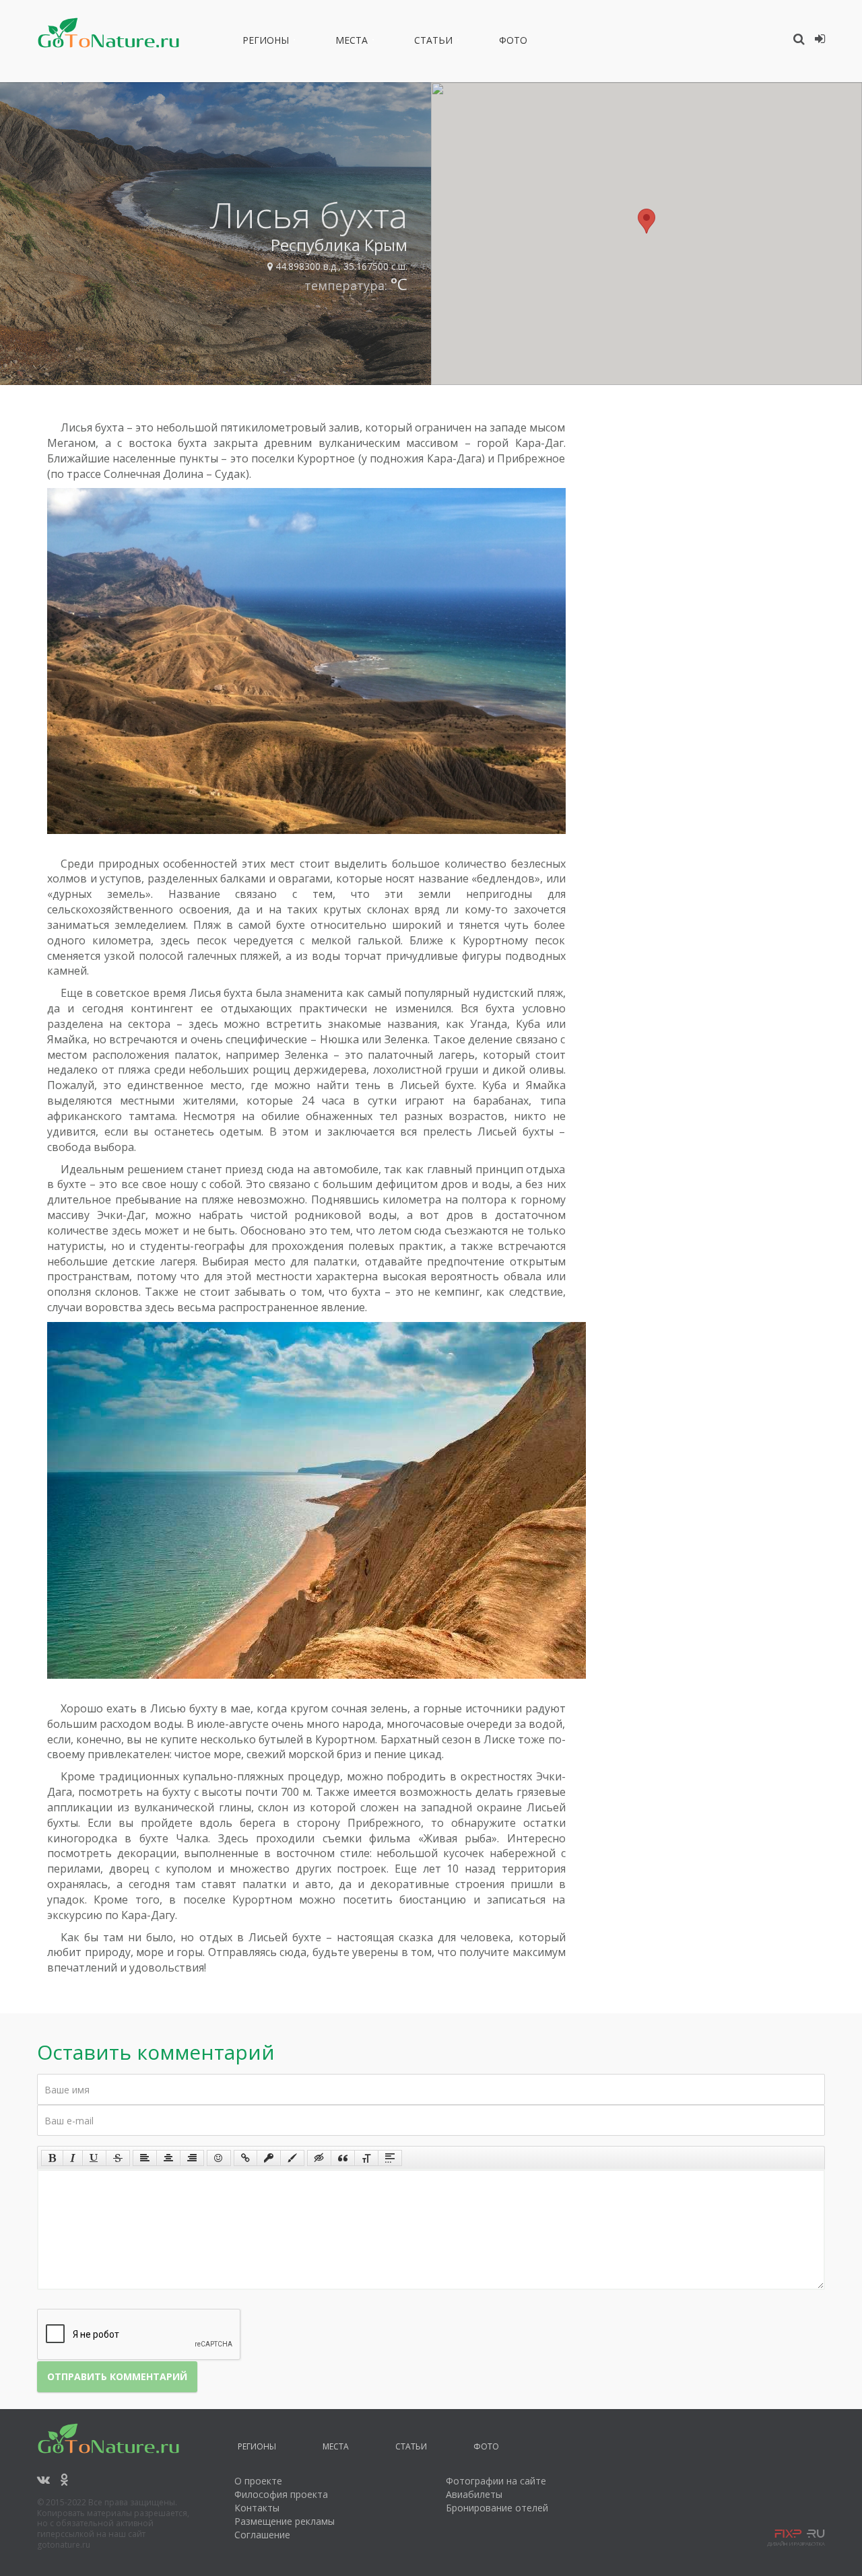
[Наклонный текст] (73, 2158)
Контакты (257, 2508)
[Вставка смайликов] (219, 2158)
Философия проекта (281, 2494)
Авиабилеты (474, 2494)
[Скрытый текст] (319, 2158)
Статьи (433, 42)
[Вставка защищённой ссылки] (269, 2158)
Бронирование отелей (497, 2508)
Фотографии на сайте (496, 2481)
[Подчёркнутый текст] (94, 2158)
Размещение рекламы (285, 2521)
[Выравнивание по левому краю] (145, 2158)
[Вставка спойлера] (390, 2158)
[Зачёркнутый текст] (118, 2158)
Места (352, 42)
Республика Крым (339, 245)
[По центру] (168, 2158)
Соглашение (262, 2535)
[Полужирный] (52, 2158)
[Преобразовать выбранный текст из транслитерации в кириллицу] (366, 2158)
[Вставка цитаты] (343, 2158)
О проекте (258, 2481)
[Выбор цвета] (292, 2158)
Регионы (266, 42)
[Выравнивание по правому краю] (192, 2158)
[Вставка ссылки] (245, 2158)
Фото (513, 42)
